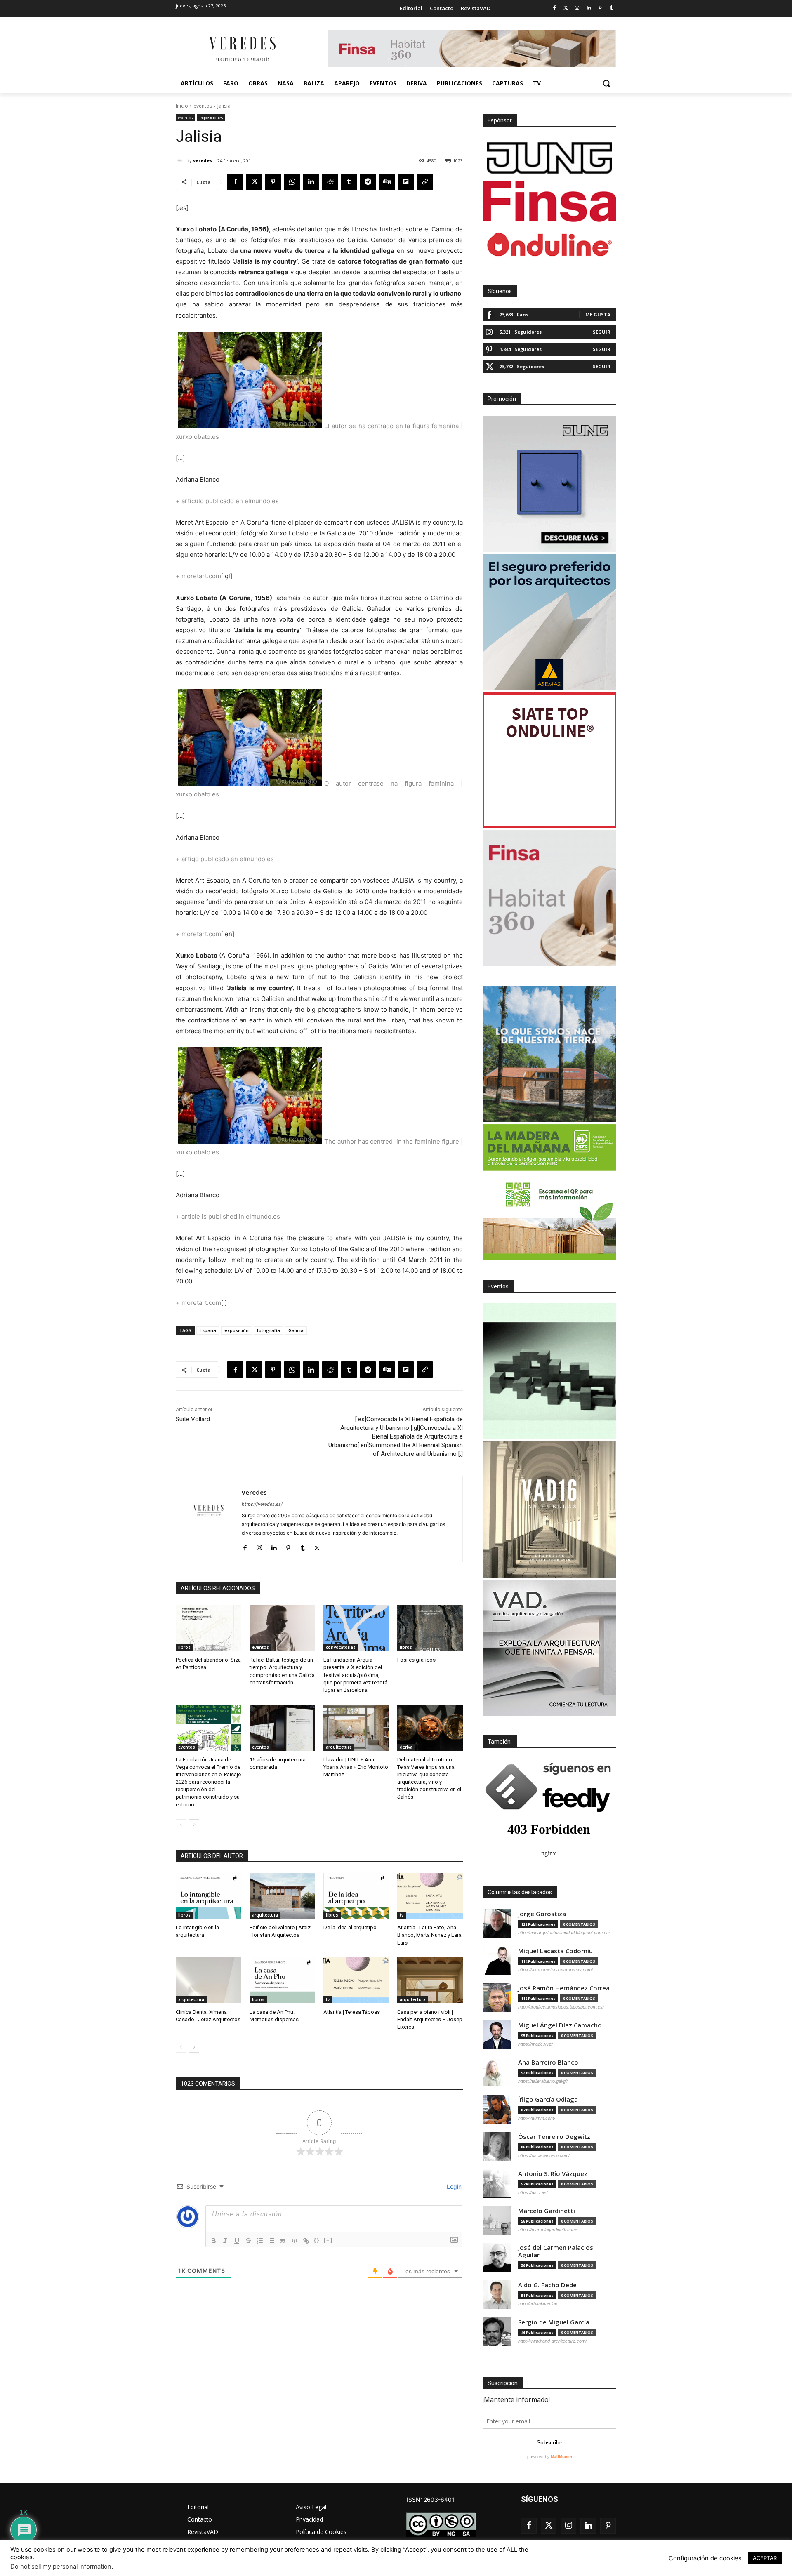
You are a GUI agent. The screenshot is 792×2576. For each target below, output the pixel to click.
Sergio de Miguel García (554, 2322)
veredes (203, 160)
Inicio (182, 106)
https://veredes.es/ (262, 1504)
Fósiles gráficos (416, 1660)
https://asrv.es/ (533, 2192)
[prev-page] (181, 1825)
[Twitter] (566, 8)
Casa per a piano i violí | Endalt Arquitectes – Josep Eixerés (430, 2019)
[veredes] (181, 160)
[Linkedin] (589, 8)
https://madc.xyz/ (535, 2044)
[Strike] (248, 2241)
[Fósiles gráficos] (430, 1628)
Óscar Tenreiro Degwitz (554, 2137)
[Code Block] (295, 2241)
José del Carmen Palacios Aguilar (556, 2251)
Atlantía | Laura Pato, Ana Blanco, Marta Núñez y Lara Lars (429, 1935)
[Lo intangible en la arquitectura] (209, 1896)
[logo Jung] (549, 158)
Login (453, 2186)
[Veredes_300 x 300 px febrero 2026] (549, 1054)
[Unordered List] (271, 2241)
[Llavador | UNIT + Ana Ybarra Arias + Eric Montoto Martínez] (356, 1727)
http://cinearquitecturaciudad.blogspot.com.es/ (564, 1933)
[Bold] (214, 2241)
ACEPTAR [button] (765, 2558)
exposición (237, 1330)
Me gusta (598, 314)
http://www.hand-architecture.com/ (552, 2341)
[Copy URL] (425, 182)
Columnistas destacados (520, 1892)
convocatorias (341, 1647)
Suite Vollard (193, 1419)
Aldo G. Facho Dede (547, 2285)
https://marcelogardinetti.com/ (548, 2230)
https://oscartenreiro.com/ (544, 2155)
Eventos (498, 1286)
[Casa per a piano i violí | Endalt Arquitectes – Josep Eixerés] (430, 1980)
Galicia (296, 1330)
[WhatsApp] (292, 182)
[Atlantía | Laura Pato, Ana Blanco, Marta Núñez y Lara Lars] (430, 1896)
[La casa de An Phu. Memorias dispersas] (282, 1980)
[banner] (549, 1648)
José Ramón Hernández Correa (564, 1988)
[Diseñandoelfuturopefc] (549, 1192)
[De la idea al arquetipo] (356, 1896)
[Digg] (387, 182)
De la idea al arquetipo (350, 1927)
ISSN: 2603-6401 (431, 2499)
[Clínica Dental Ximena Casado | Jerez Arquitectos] (209, 1980)
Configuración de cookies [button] (705, 2558)
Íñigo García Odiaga (548, 2099)
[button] (606, 83)
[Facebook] (554, 8)
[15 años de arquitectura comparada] (282, 1727)
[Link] (306, 2241)
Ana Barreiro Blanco (548, 2062)
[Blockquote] (283, 2241)
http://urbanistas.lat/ (538, 2304)
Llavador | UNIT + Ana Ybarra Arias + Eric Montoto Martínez (356, 1767)
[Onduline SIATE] (549, 760)
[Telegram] (368, 182)
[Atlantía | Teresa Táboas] (356, 1980)
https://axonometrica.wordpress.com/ (555, 1970)
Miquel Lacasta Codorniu (555, 1951)
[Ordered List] (260, 2241)
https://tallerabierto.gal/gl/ (543, 2081)
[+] (328, 2240)
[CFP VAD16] (549, 1509)
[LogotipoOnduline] (549, 245)
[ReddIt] (330, 182)
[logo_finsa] (549, 201)
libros (184, 1647)
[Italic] (225, 2241)
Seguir (602, 332)
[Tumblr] (612, 8)
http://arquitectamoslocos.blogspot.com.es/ (561, 2007)
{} (317, 2240)
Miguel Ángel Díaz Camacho (560, 2025)
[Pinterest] (600, 8)
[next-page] (194, 1825)
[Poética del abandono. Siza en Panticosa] (209, 1628)
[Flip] (406, 182)
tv (402, 1915)
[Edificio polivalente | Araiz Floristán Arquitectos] (282, 1896)
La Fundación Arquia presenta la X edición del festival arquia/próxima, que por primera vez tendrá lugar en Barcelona (355, 1675)
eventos (203, 106)
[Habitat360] (549, 898)
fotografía (269, 1330)
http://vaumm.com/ (537, 2118)
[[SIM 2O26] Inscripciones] (549, 1371)
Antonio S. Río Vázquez (553, 2174)
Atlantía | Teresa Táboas (352, 2012)
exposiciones (211, 118)
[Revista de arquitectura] (242, 49)
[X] (254, 182)
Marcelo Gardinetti (547, 2211)
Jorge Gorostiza (542, 1914)
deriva (406, 1747)
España (208, 1330)
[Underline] (237, 2241)
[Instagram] (577, 8)
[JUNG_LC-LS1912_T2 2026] (549, 484)
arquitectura (339, 1747)
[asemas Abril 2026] (549, 622)
